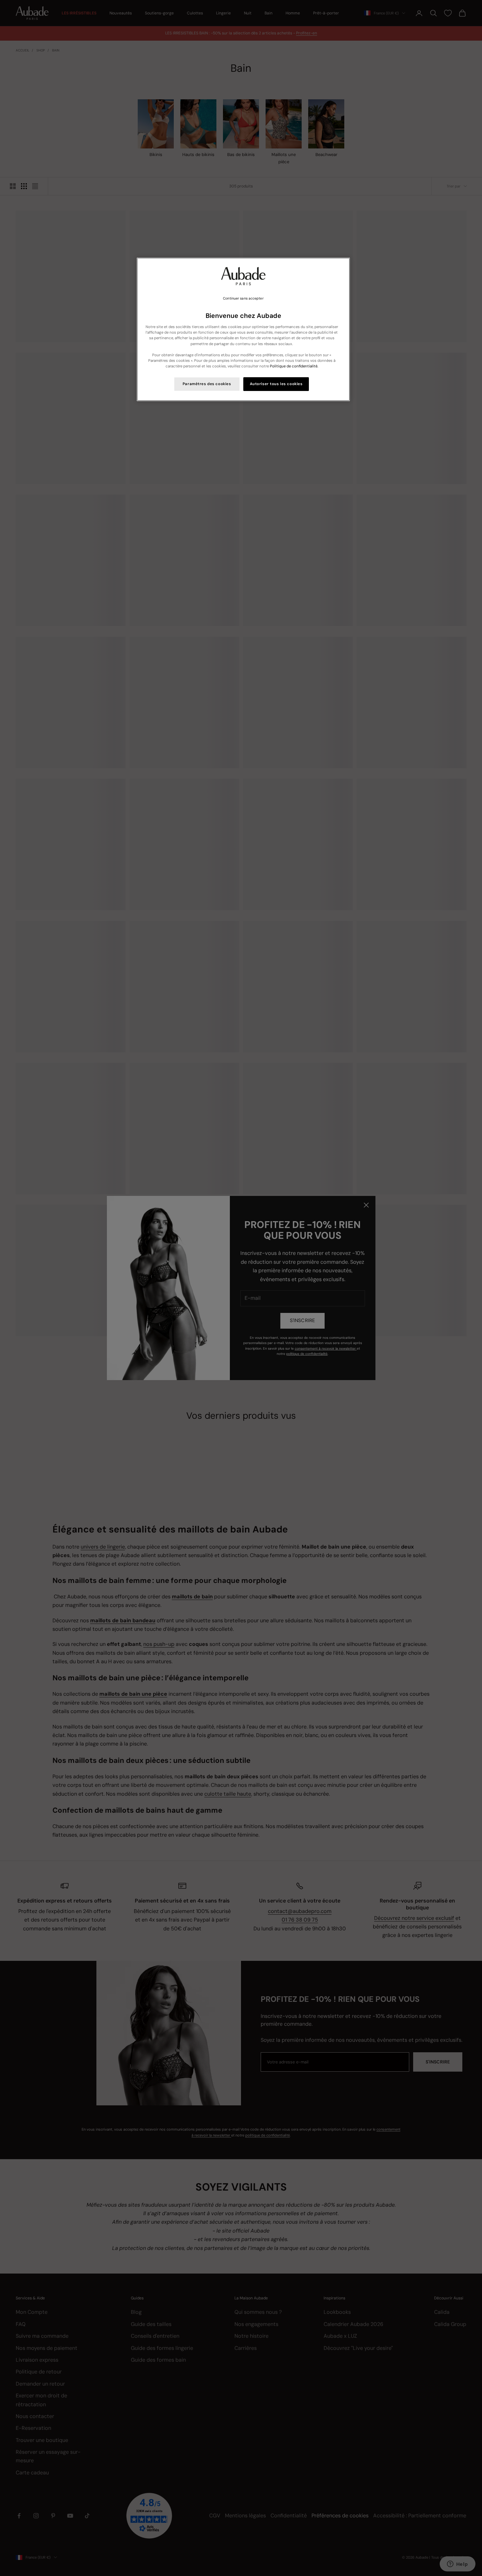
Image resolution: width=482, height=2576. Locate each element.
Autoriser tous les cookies (276, 384)
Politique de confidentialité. (294, 366)
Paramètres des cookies (207, 384)
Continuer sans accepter (243, 298)
